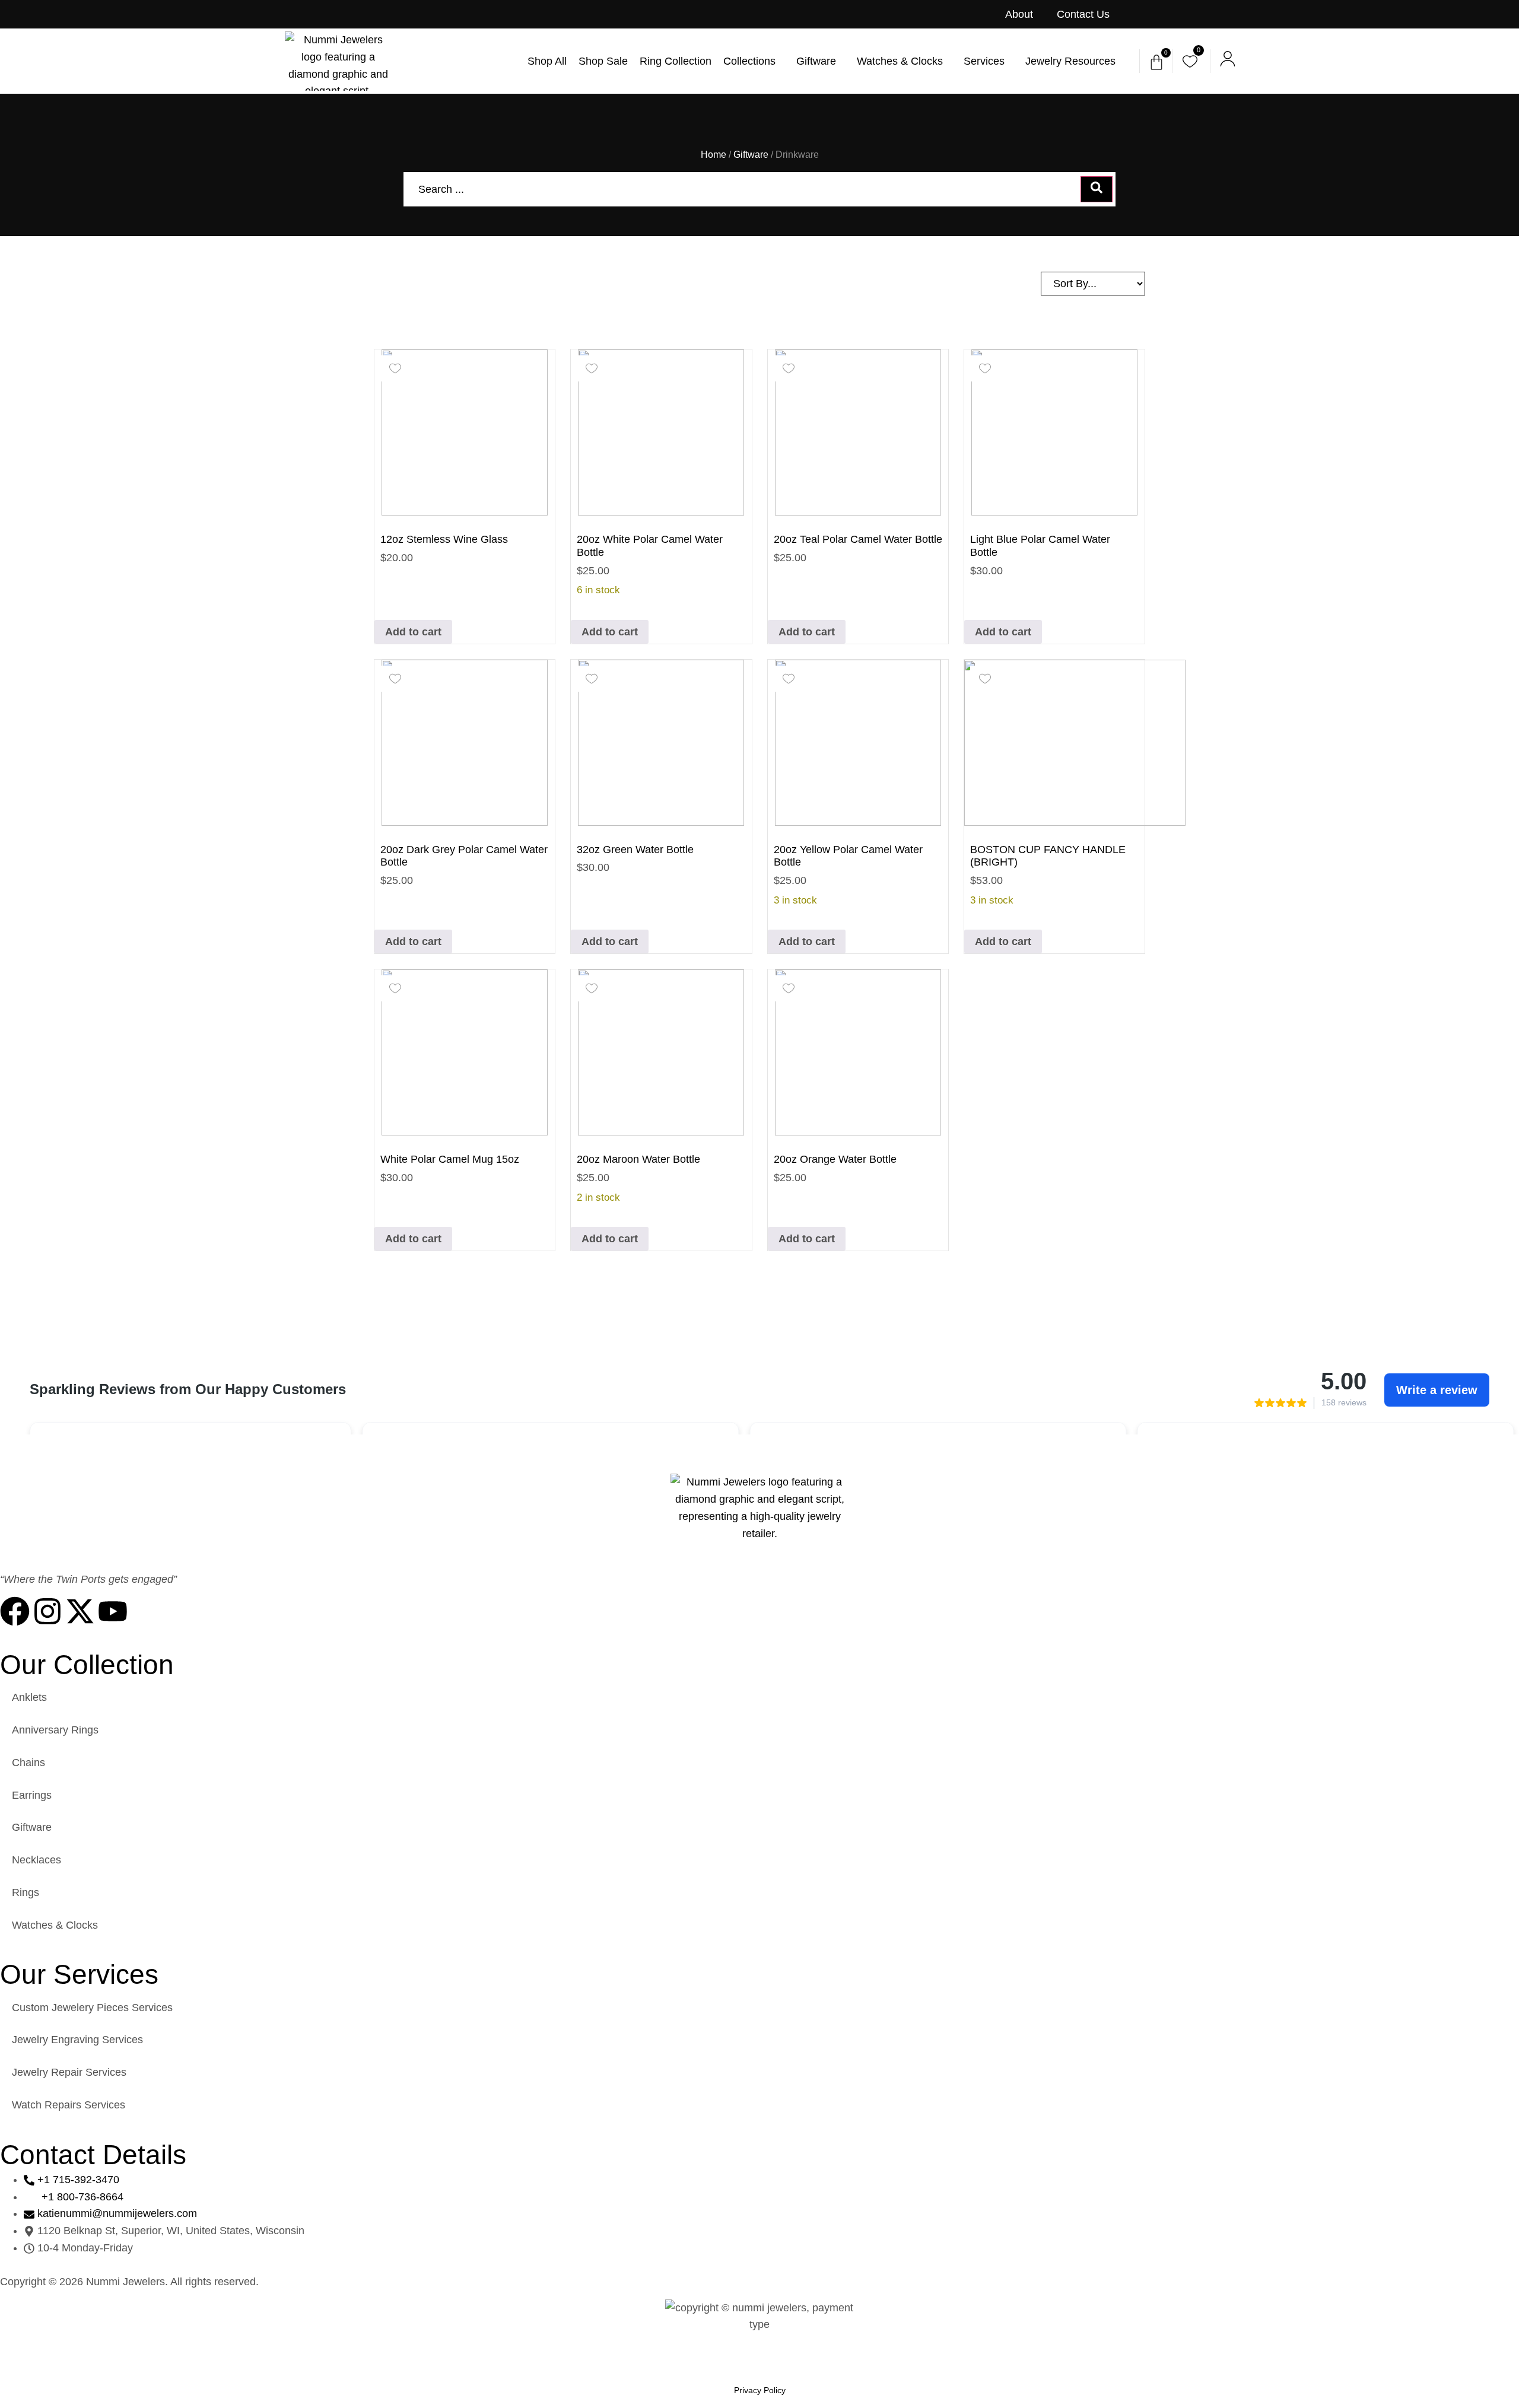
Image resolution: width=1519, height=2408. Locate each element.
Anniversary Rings (55, 1730)
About (1019, 14)
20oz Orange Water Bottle (835, 1159)
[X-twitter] (80, 1611)
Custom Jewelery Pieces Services (92, 2008)
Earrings (32, 1795)
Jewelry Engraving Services (77, 2040)
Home (714, 155)
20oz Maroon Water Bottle (638, 1159)
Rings (26, 1892)
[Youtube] (113, 1611)
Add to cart (413, 632)
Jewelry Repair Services (69, 2072)
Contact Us (1083, 14)
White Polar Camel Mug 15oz (450, 1159)
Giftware (751, 155)
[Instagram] (47, 1611)
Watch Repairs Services (69, 2105)
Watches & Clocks (55, 1925)
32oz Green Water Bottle (635, 850)
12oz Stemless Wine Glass (444, 539)
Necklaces (36, 1860)
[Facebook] (15, 1611)
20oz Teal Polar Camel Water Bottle (858, 539)
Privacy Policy (760, 2390)
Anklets (29, 1697)
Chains (28, 1763)
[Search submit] (1097, 189)
